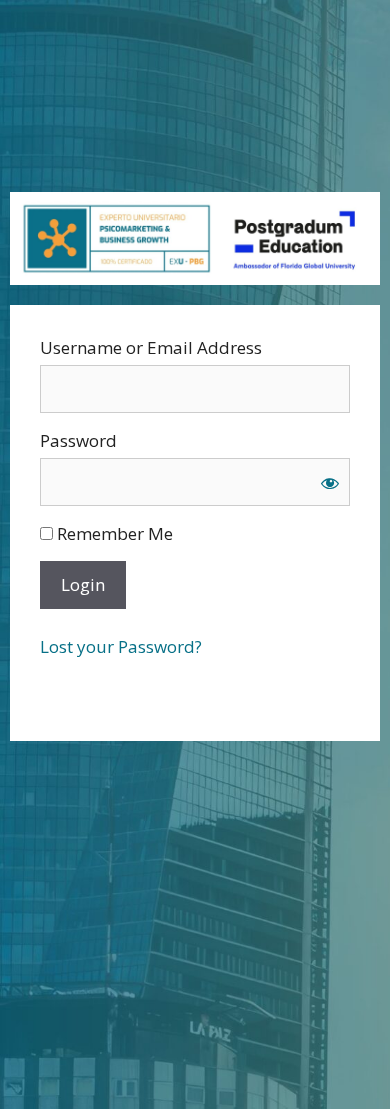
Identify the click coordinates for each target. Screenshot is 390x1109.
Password (78, 440)
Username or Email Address (151, 347)
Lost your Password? (121, 646)
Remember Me (113, 533)
